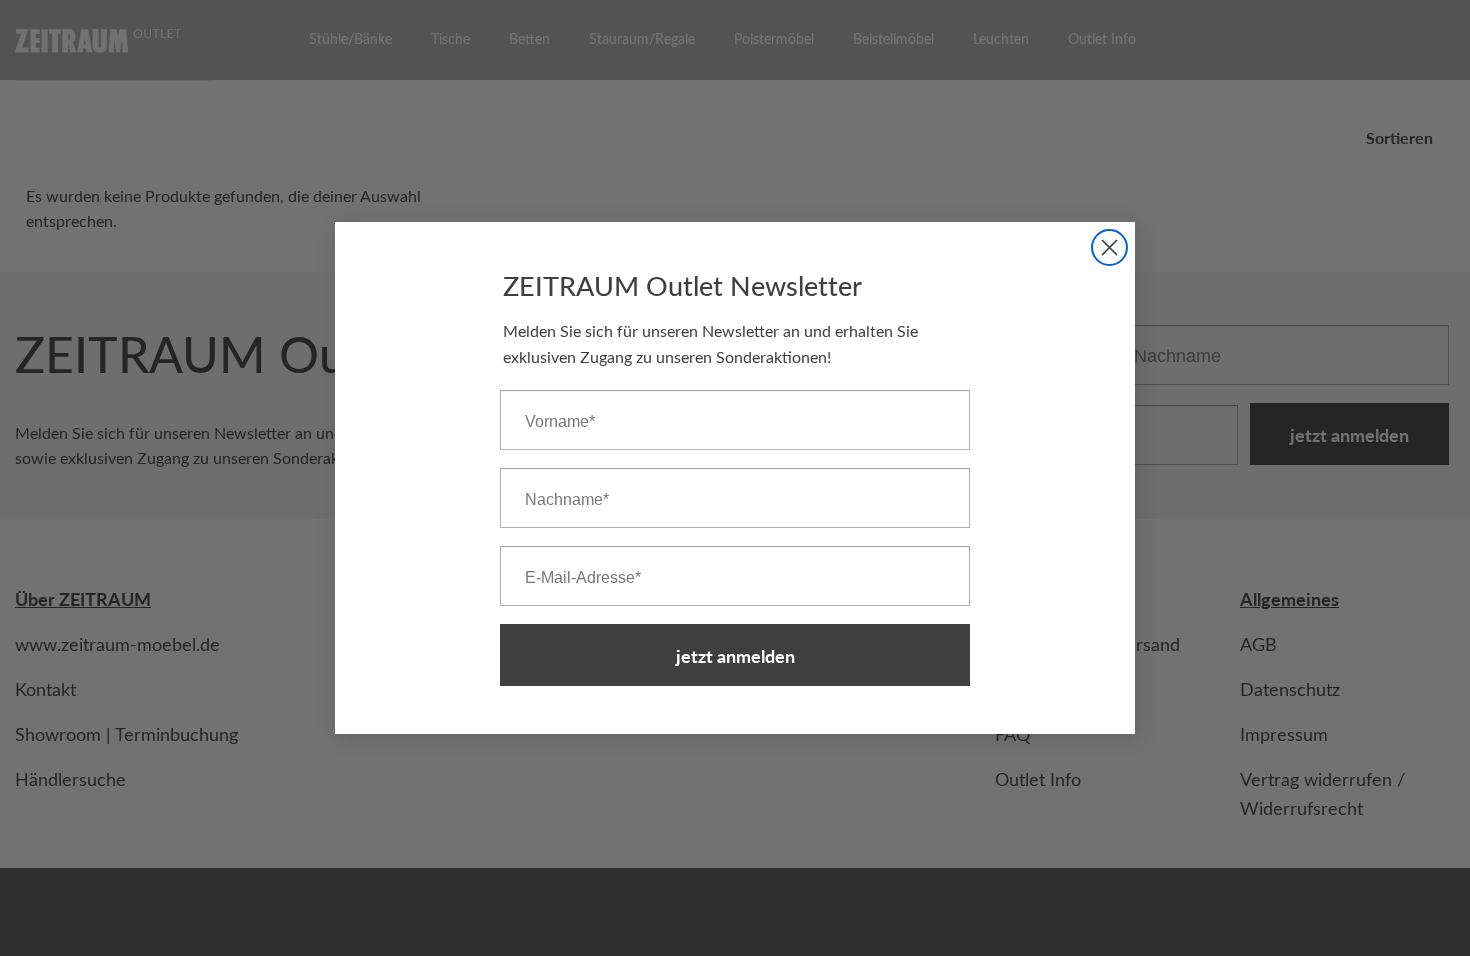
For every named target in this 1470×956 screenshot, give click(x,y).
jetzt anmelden (735, 655)
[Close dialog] (1109, 247)
